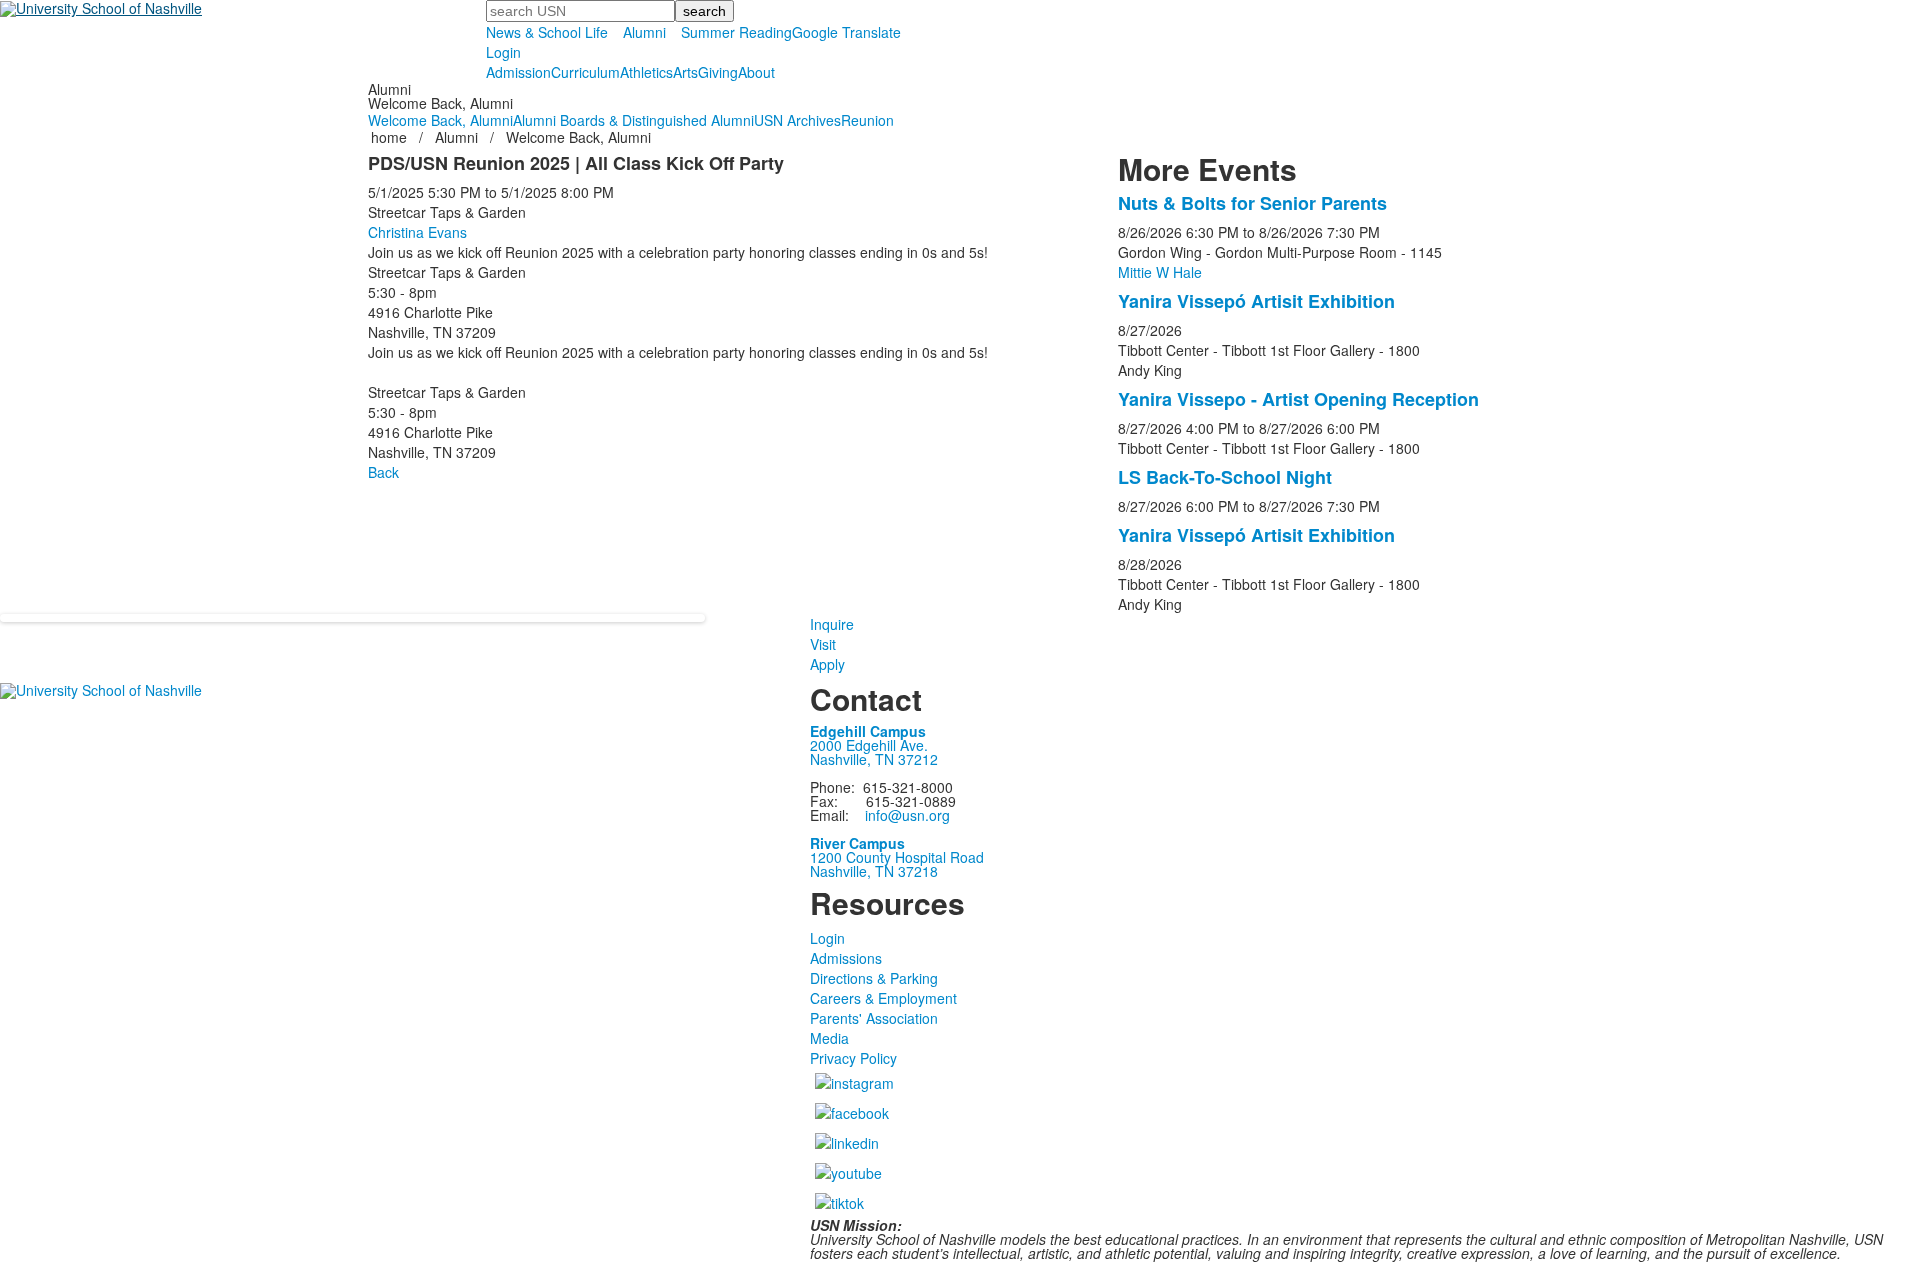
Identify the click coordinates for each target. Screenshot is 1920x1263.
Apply (827, 664)
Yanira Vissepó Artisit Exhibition (1256, 301)
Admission (518, 72)
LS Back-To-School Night (1225, 477)
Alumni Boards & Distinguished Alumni (633, 120)
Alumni (644, 32)
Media (829, 1038)
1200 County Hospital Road (897, 857)
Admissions (846, 958)
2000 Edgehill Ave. (869, 745)
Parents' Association (874, 1018)
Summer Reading (736, 32)
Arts (685, 72)
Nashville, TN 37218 (874, 871)
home (391, 137)
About (756, 72)
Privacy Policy (853, 1058)
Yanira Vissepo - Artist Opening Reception (1298, 399)
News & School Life (547, 32)
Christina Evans (417, 232)
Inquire (832, 624)
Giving (718, 72)
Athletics (646, 72)
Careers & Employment (883, 998)
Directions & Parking (874, 978)
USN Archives (797, 120)
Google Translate (846, 32)
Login (503, 52)
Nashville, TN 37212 (874, 759)
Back (383, 472)
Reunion (867, 120)
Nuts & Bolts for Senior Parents (1252, 203)
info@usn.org (907, 815)
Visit (823, 644)
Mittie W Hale (1160, 272)
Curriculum (585, 72)
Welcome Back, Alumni (440, 120)
